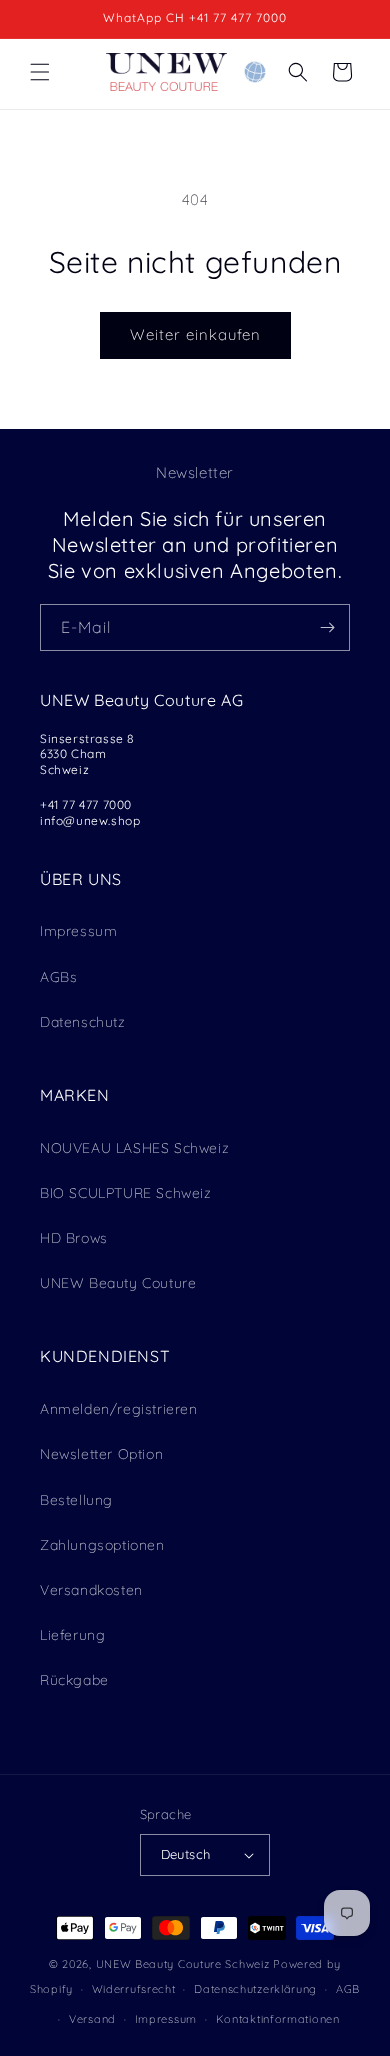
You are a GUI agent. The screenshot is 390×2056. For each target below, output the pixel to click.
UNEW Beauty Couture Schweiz (183, 1964)
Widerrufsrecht (134, 1989)
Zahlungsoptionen (102, 1545)
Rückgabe (74, 1680)
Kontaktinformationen (278, 2019)
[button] (40, 72)
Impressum (78, 931)
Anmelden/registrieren (119, 1409)
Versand (92, 2019)
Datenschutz (83, 1022)
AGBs (58, 977)
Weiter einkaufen (195, 334)
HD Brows (74, 1238)
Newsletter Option (101, 1454)
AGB (348, 1989)
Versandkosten (91, 1590)
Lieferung (72, 1635)
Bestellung (76, 1500)
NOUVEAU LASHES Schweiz (134, 1148)
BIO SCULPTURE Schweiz (126, 1193)
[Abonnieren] (327, 627)
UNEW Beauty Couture (118, 1283)
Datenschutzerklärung (255, 1989)
